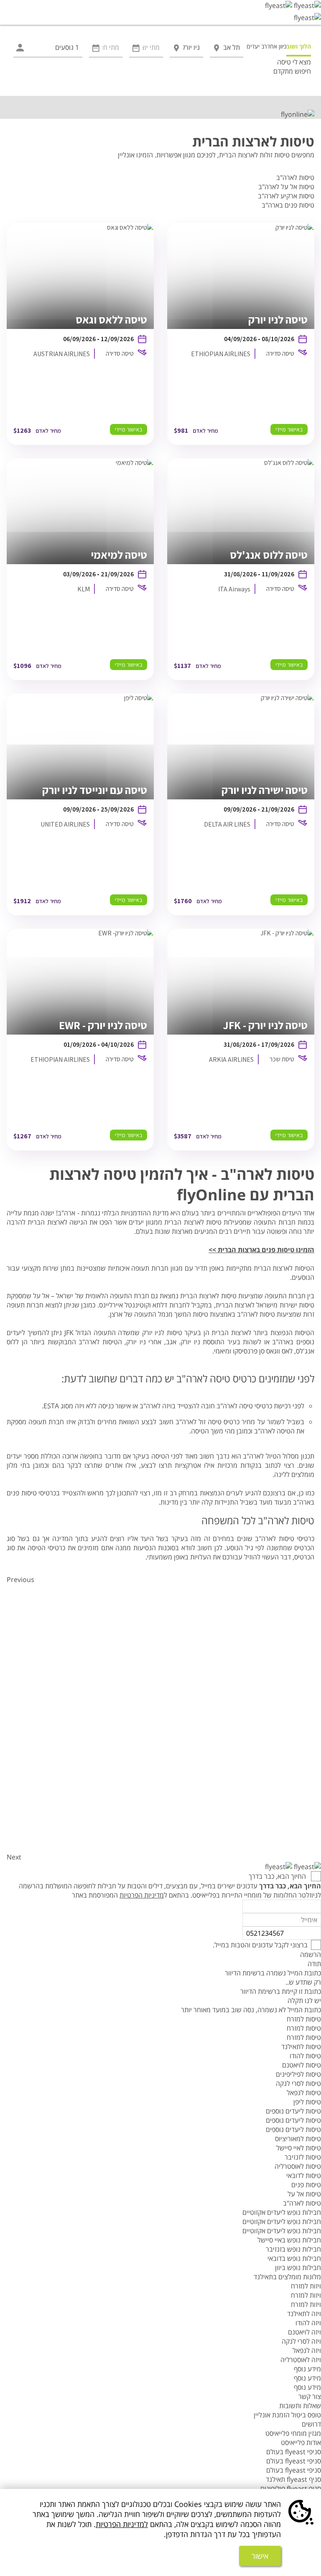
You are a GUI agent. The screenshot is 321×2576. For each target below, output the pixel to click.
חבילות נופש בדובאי (294, 2258)
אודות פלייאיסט (301, 2442)
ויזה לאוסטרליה (301, 2360)
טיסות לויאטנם (302, 2065)
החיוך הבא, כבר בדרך (278, 1876)
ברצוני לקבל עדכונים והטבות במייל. (260, 1945)
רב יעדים (257, 46)
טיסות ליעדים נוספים (293, 2111)
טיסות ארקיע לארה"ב (286, 196)
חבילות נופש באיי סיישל (289, 2240)
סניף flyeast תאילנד (293, 2479)
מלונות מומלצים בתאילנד (287, 2277)
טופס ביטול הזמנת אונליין (287, 2415)
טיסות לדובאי (304, 2175)
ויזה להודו (308, 2323)
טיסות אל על (304, 2194)
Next (14, 1857)
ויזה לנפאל (307, 2350)
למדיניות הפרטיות (122, 2524)
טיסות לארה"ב (295, 177)
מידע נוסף (307, 2369)
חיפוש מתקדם (292, 71)
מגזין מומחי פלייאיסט (293, 2433)
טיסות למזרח (304, 2019)
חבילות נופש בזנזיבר (293, 2249)
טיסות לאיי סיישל (299, 2148)
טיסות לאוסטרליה (298, 2166)
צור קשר (310, 2396)
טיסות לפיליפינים (298, 2074)
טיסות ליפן (307, 2102)
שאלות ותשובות (300, 2406)
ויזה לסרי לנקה (301, 2341)
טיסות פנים (306, 2185)
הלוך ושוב (299, 46)
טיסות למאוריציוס (298, 2139)
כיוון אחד (277, 46)
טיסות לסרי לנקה (298, 2083)
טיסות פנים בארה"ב (288, 205)
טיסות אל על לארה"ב (286, 187)
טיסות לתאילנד (301, 2047)
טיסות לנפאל (304, 2093)
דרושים (311, 2424)
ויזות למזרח (306, 2286)
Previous (20, 1580)
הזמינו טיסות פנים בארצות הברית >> (261, 1250)
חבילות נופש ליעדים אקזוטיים (282, 2212)
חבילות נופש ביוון (298, 2268)
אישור (260, 2556)
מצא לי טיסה (294, 62)
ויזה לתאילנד (304, 2314)
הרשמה (311, 1954)
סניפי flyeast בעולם (294, 2452)
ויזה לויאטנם (304, 2332)
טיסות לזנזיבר (303, 2157)
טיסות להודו (305, 2056)
